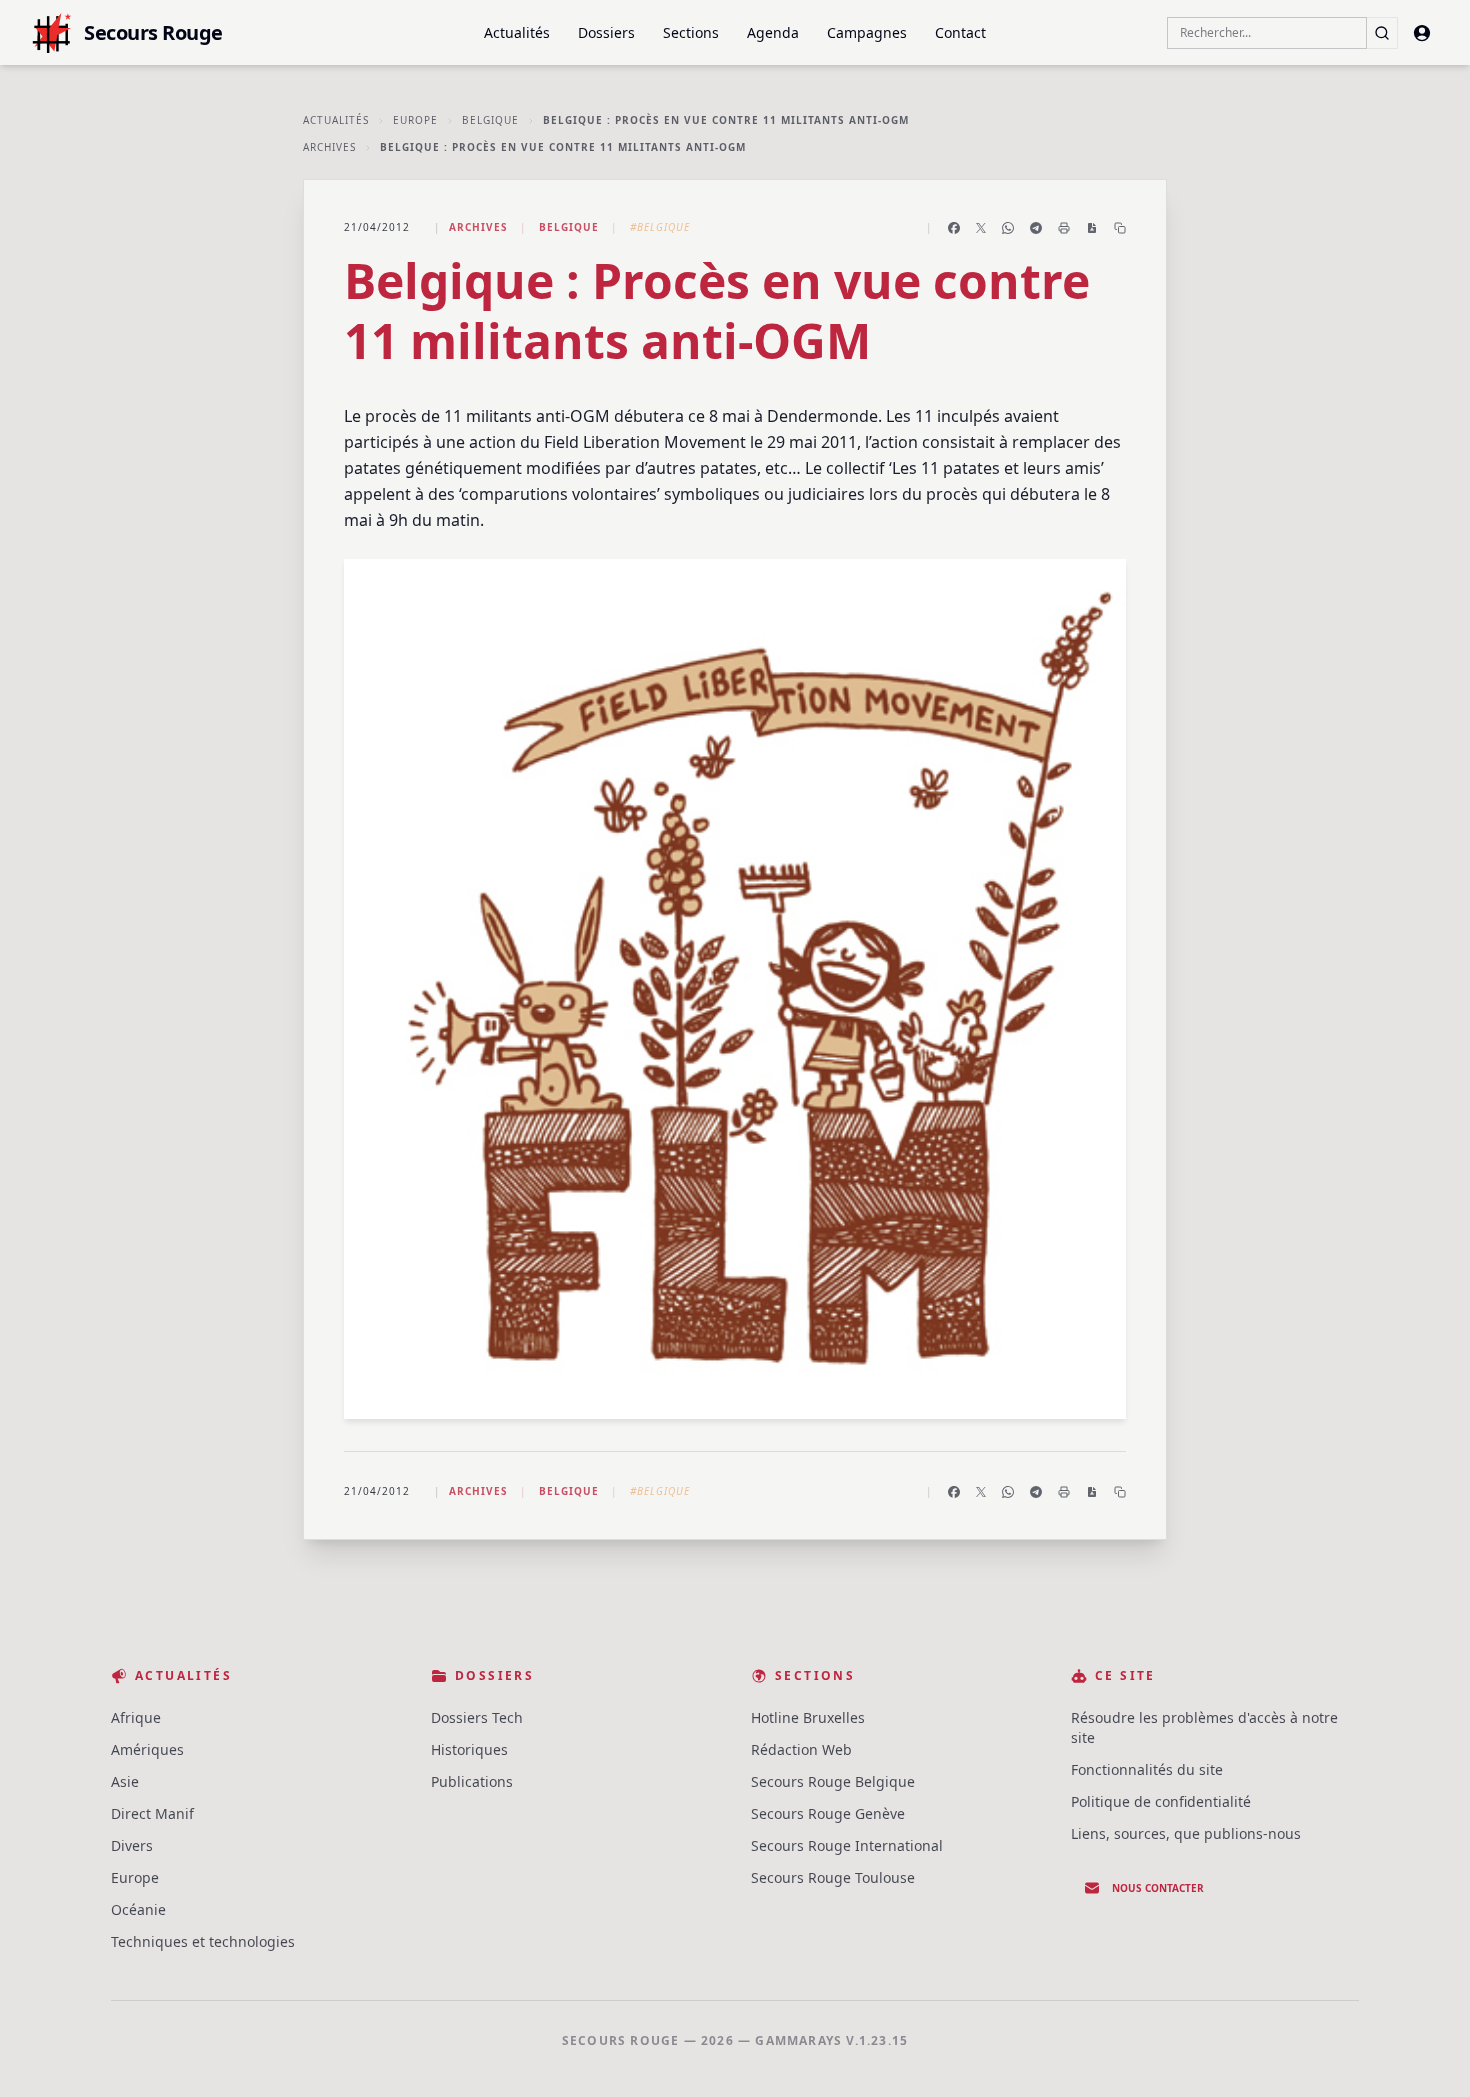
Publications (472, 1781)
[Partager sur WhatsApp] (1008, 228)
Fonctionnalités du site (1147, 1769)
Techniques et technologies (203, 1941)
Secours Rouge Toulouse (833, 1877)
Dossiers (606, 32)
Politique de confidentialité (1161, 1801)
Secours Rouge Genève (828, 1813)
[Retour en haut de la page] (1426, 2053)
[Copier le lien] (1120, 228)
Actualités (517, 32)
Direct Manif (152, 1813)
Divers (132, 1845)
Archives (329, 147)
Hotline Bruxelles (808, 1717)
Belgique (490, 120)
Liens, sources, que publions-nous (1186, 1833)
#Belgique (660, 227)
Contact (960, 32)
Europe (415, 120)
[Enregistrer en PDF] (1092, 228)
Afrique (136, 1717)
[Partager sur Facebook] (954, 228)
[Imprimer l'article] (1064, 228)
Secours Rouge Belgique (833, 1781)
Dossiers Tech (477, 1717)
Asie (125, 1781)
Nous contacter (1158, 1888)
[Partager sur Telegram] (1036, 228)
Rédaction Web (801, 1749)
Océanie (138, 1909)
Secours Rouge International (847, 1845)
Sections (691, 32)
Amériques (147, 1749)
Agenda (773, 32)
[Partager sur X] (981, 228)
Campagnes (867, 32)
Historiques (469, 1749)
